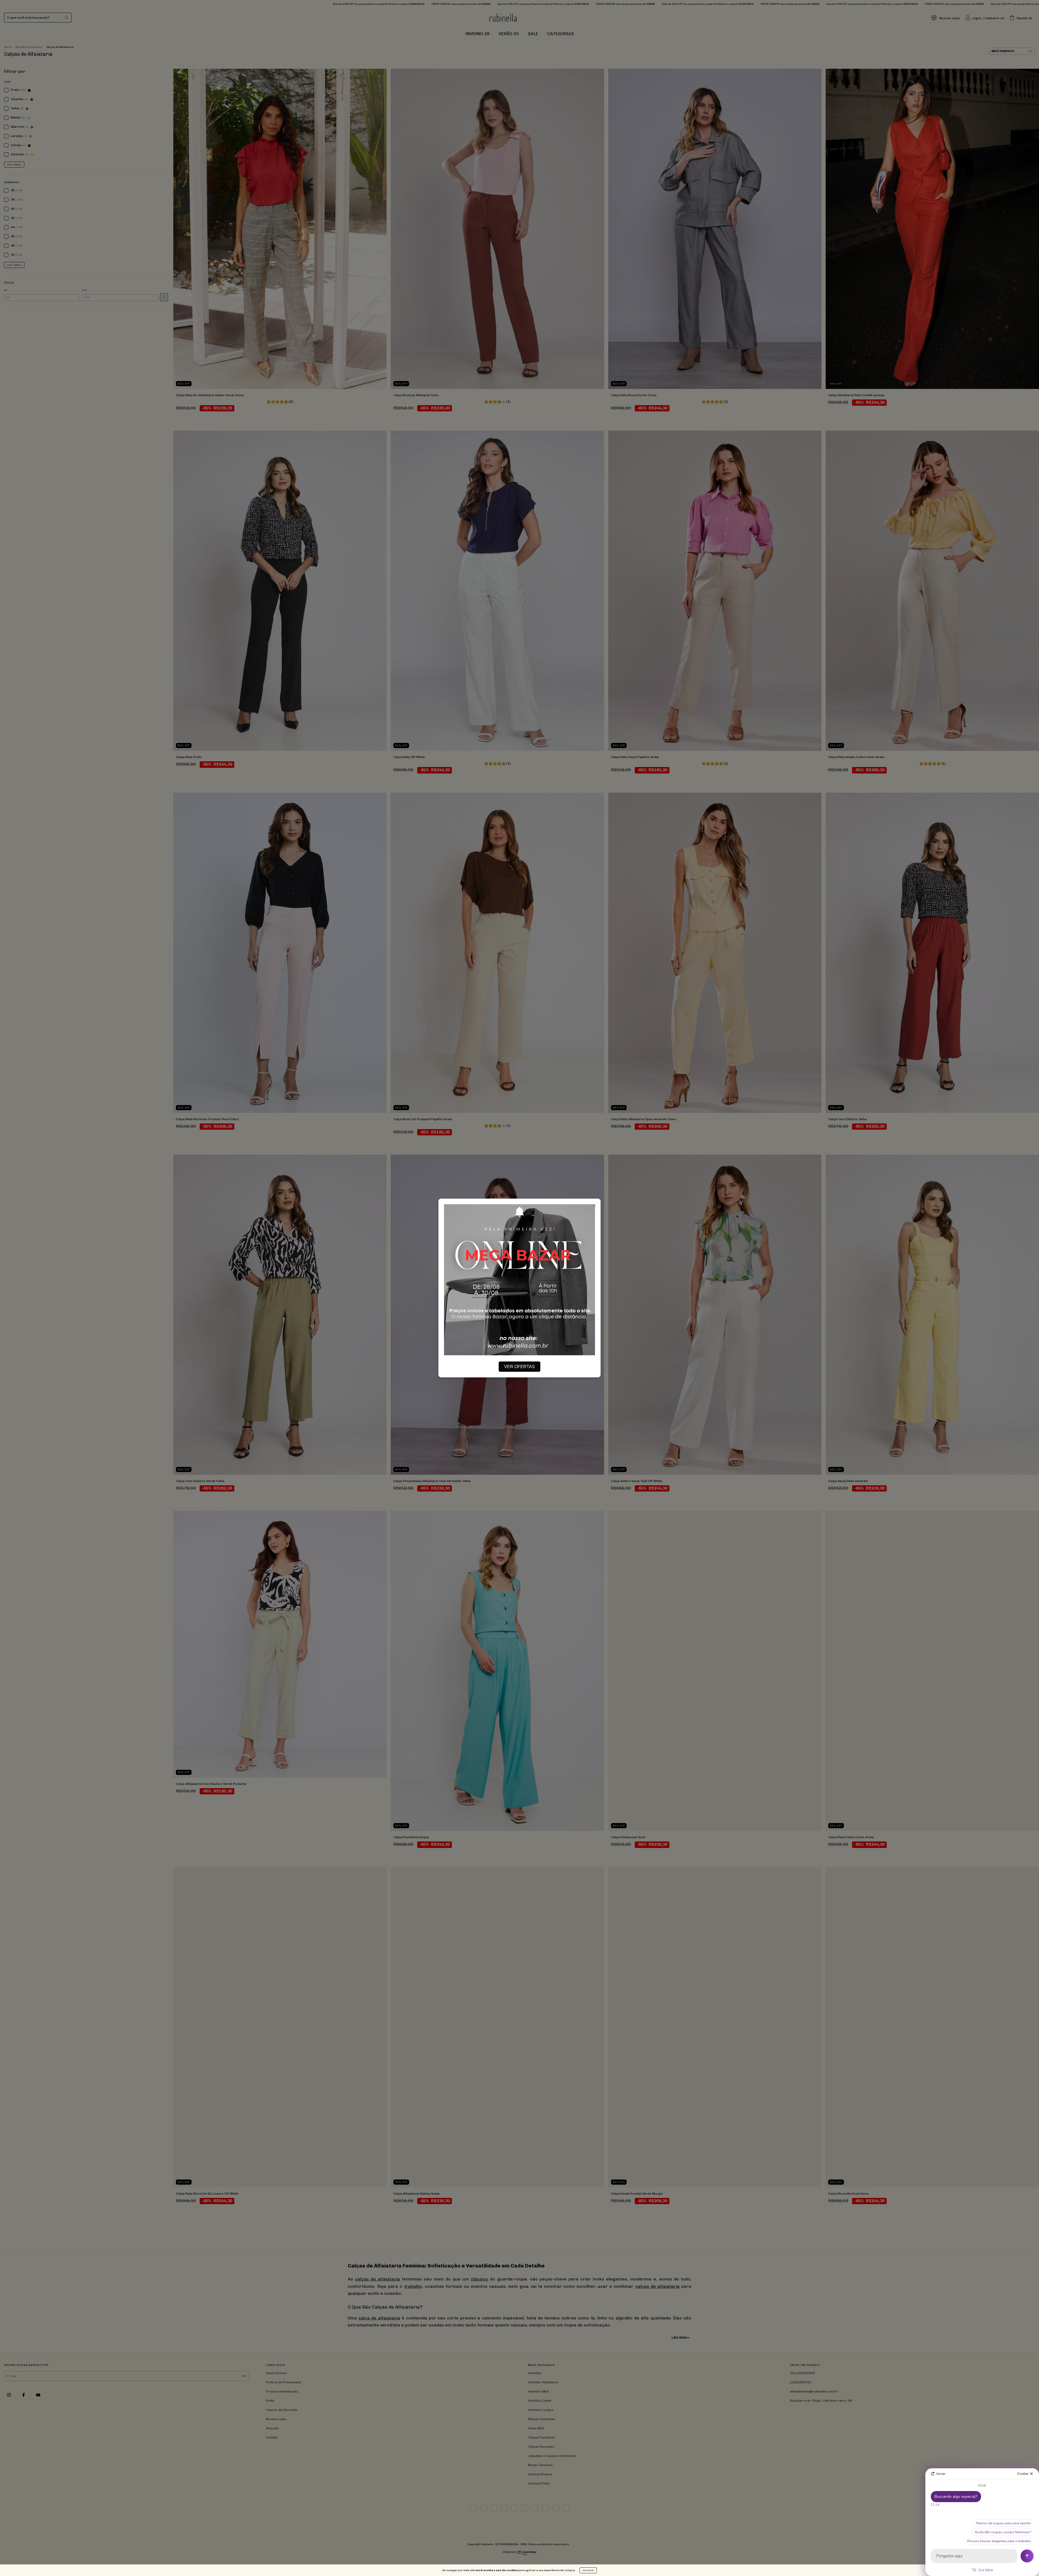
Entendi (588, 2570)
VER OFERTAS (519, 1367)
